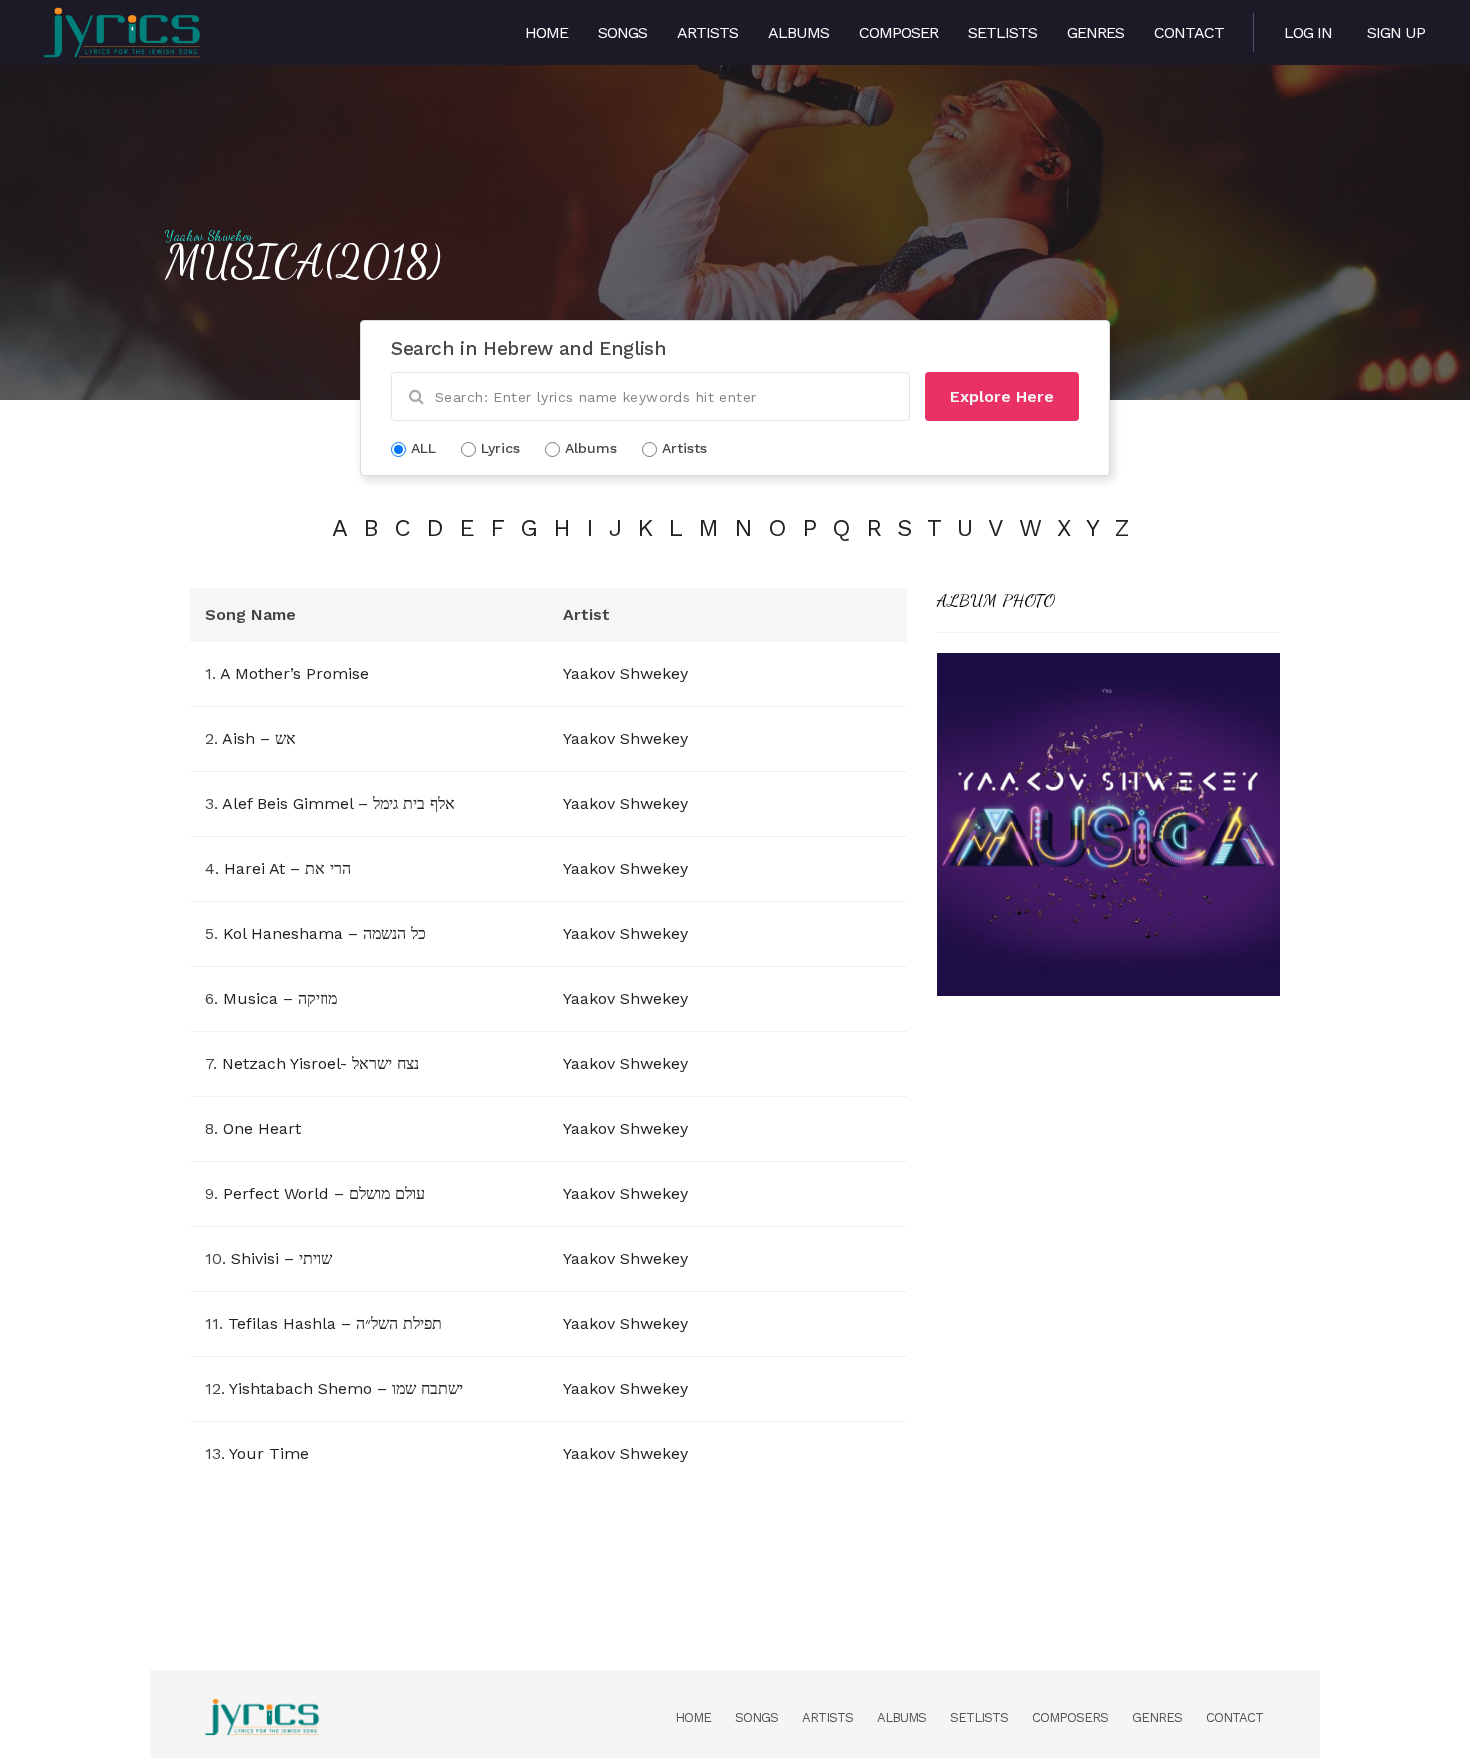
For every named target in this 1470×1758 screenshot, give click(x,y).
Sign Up (1396, 32)
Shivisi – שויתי (281, 1258)
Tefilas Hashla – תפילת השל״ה (335, 1323)
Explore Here (1002, 396)
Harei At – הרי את (287, 868)
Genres (1095, 32)
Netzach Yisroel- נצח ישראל (320, 1063)
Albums (798, 32)
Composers (1070, 1717)
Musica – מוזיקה (280, 998)
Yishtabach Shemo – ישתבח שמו (346, 1388)
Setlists (1002, 32)
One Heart (262, 1128)
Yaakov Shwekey (209, 236)
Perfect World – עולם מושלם (324, 1193)
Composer (898, 32)
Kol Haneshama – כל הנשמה (324, 933)
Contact (1189, 32)
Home (546, 32)
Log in (1308, 32)
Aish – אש (259, 738)
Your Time (269, 1453)
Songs (622, 32)
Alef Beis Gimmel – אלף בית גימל (338, 803)
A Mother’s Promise (294, 673)
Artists (707, 32)
